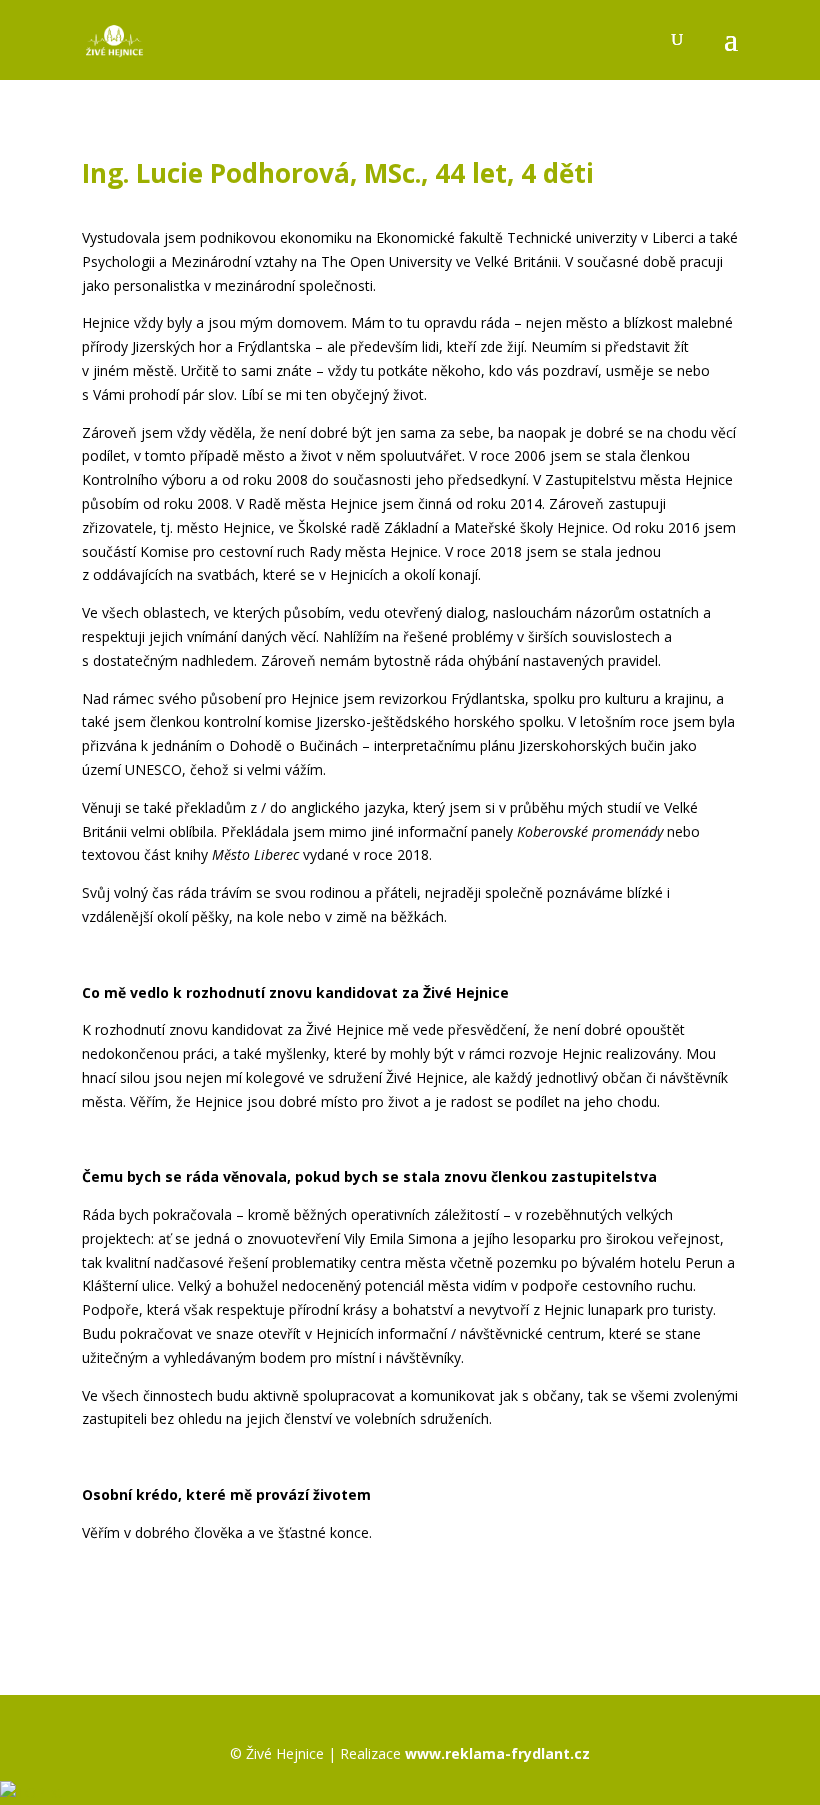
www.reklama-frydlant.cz (497, 1753)
